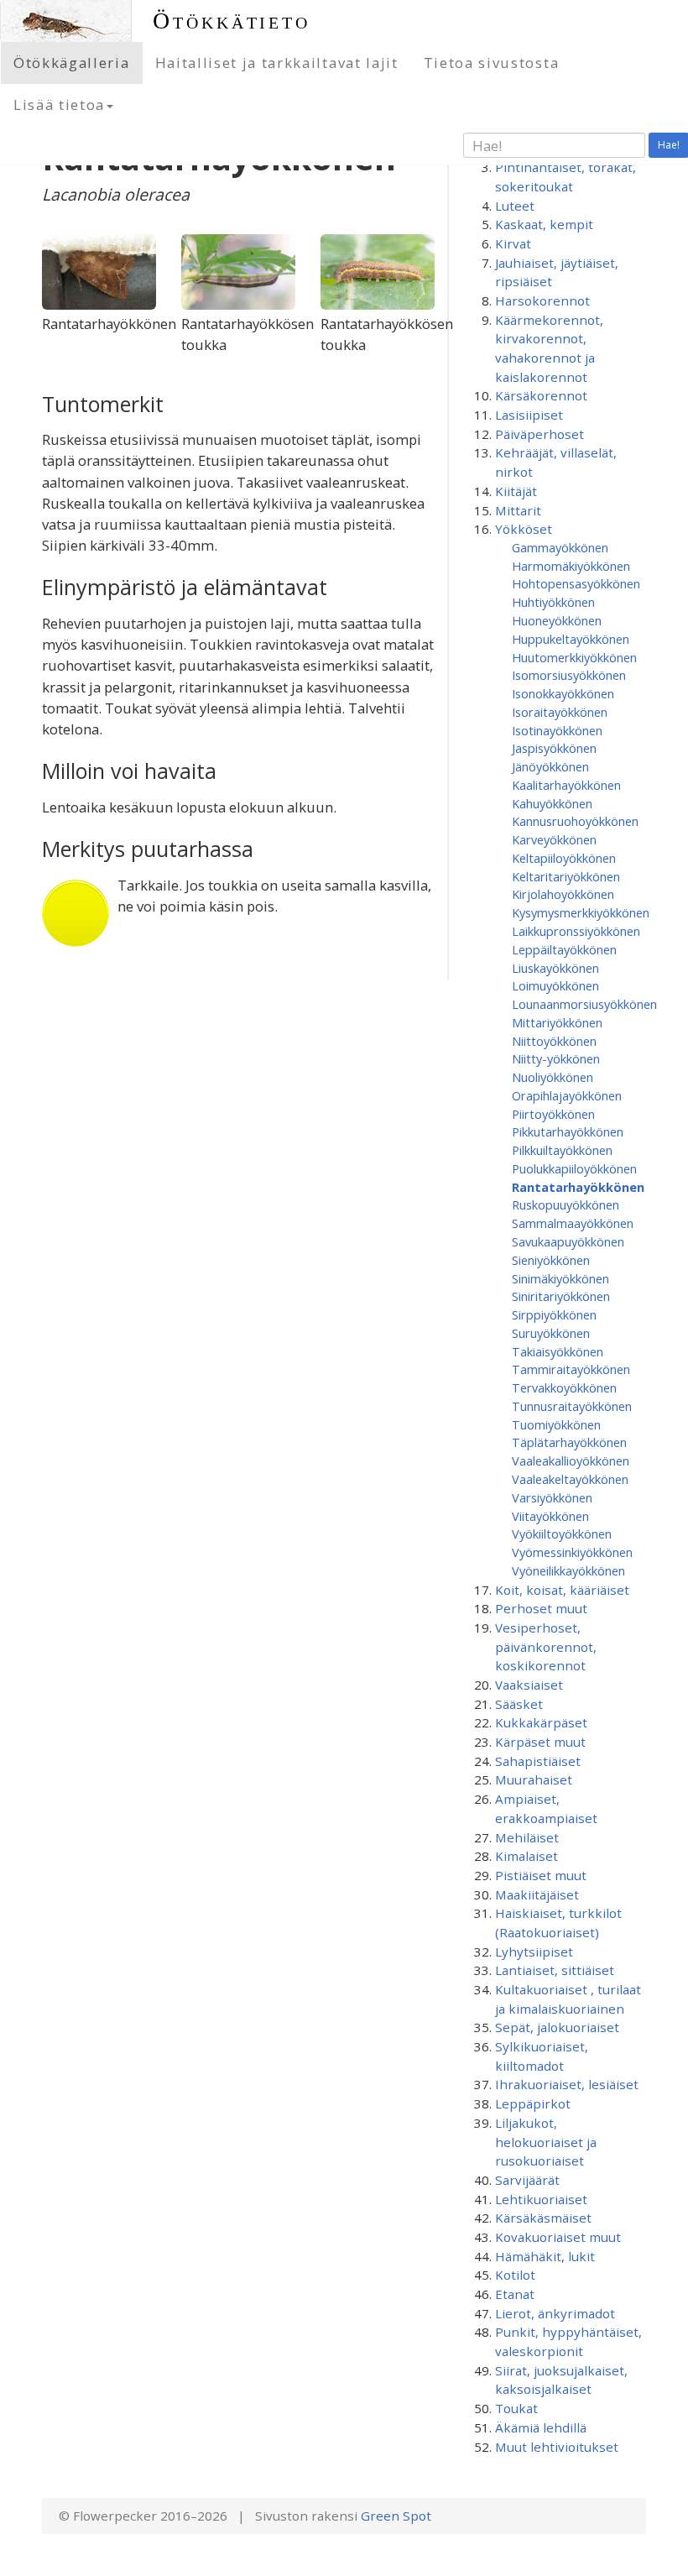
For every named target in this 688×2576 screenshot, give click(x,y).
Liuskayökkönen (555, 968)
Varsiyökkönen (552, 1497)
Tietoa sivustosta (492, 63)
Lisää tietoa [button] (59, 105)
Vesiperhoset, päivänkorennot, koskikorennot (546, 1646)
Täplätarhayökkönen (569, 1442)
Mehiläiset (527, 1837)
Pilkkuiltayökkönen (562, 1150)
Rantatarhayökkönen (578, 1187)
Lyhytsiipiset (534, 1952)
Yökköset (524, 529)
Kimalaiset (526, 1856)
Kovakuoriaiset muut (558, 2237)
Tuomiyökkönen (556, 1424)
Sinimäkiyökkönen (560, 1278)
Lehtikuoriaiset (541, 2199)
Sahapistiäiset (538, 1761)
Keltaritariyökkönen (566, 876)
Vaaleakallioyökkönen (571, 1460)
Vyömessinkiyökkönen (572, 1552)
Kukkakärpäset (541, 1722)
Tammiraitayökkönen (571, 1369)
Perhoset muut (541, 1608)
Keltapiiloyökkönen (564, 858)
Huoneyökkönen (557, 620)
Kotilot (515, 2275)
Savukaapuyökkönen (568, 1241)
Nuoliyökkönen (552, 1077)
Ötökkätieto (232, 21)
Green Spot (396, 2516)
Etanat (515, 2294)
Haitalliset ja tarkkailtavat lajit (277, 63)
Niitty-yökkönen (556, 1058)
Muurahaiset (534, 1779)
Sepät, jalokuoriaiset (557, 2027)
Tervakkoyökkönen (564, 1387)
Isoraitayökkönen (560, 712)
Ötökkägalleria (72, 63)
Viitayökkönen (550, 1516)
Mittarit (518, 510)
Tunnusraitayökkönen (572, 1406)
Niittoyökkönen (554, 1041)
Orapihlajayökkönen (567, 1095)
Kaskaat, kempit (544, 224)
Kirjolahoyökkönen (563, 894)
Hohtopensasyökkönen (576, 583)
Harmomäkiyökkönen (571, 566)
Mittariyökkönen (557, 1022)
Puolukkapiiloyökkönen (574, 1168)
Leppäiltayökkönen (564, 949)
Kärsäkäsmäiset (543, 2218)
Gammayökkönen (560, 547)
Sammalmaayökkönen (573, 1223)
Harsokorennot (542, 300)
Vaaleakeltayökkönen (570, 1479)
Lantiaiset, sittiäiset (555, 1970)
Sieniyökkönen (551, 1260)
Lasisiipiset (529, 415)
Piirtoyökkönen (553, 1114)
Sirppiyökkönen (554, 1314)
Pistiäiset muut (541, 1875)
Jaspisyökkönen (554, 748)
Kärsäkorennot (541, 395)
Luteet (515, 206)
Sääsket (519, 1704)
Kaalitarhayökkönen (566, 785)
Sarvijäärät (527, 2180)
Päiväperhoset (539, 434)
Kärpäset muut (540, 1742)
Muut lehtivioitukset (557, 2447)
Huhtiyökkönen (553, 602)
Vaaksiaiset (529, 1685)
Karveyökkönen (554, 839)
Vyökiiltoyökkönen (562, 1534)
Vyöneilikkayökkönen (568, 1570)
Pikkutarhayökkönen (568, 1131)
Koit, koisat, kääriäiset (562, 1590)
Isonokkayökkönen (563, 693)
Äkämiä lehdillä (541, 2427)
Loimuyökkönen (555, 985)
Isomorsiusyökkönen (569, 675)
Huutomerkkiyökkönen (574, 657)
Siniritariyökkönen (561, 1296)
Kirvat (513, 243)
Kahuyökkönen (552, 803)
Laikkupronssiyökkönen (576, 931)
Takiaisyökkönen (558, 1351)
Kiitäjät (516, 491)
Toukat (516, 2408)
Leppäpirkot (533, 2103)
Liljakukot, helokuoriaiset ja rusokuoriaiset (546, 2142)
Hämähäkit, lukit (545, 2256)
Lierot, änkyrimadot (555, 2313)
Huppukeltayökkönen (571, 639)
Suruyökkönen (551, 1333)
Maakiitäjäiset (537, 1894)
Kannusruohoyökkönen (575, 821)
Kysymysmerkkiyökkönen (581, 912)
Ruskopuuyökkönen (566, 1204)
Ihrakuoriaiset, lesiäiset (567, 2084)
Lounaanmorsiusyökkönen (584, 1004)
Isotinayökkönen (557, 730)
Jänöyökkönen (550, 766)
